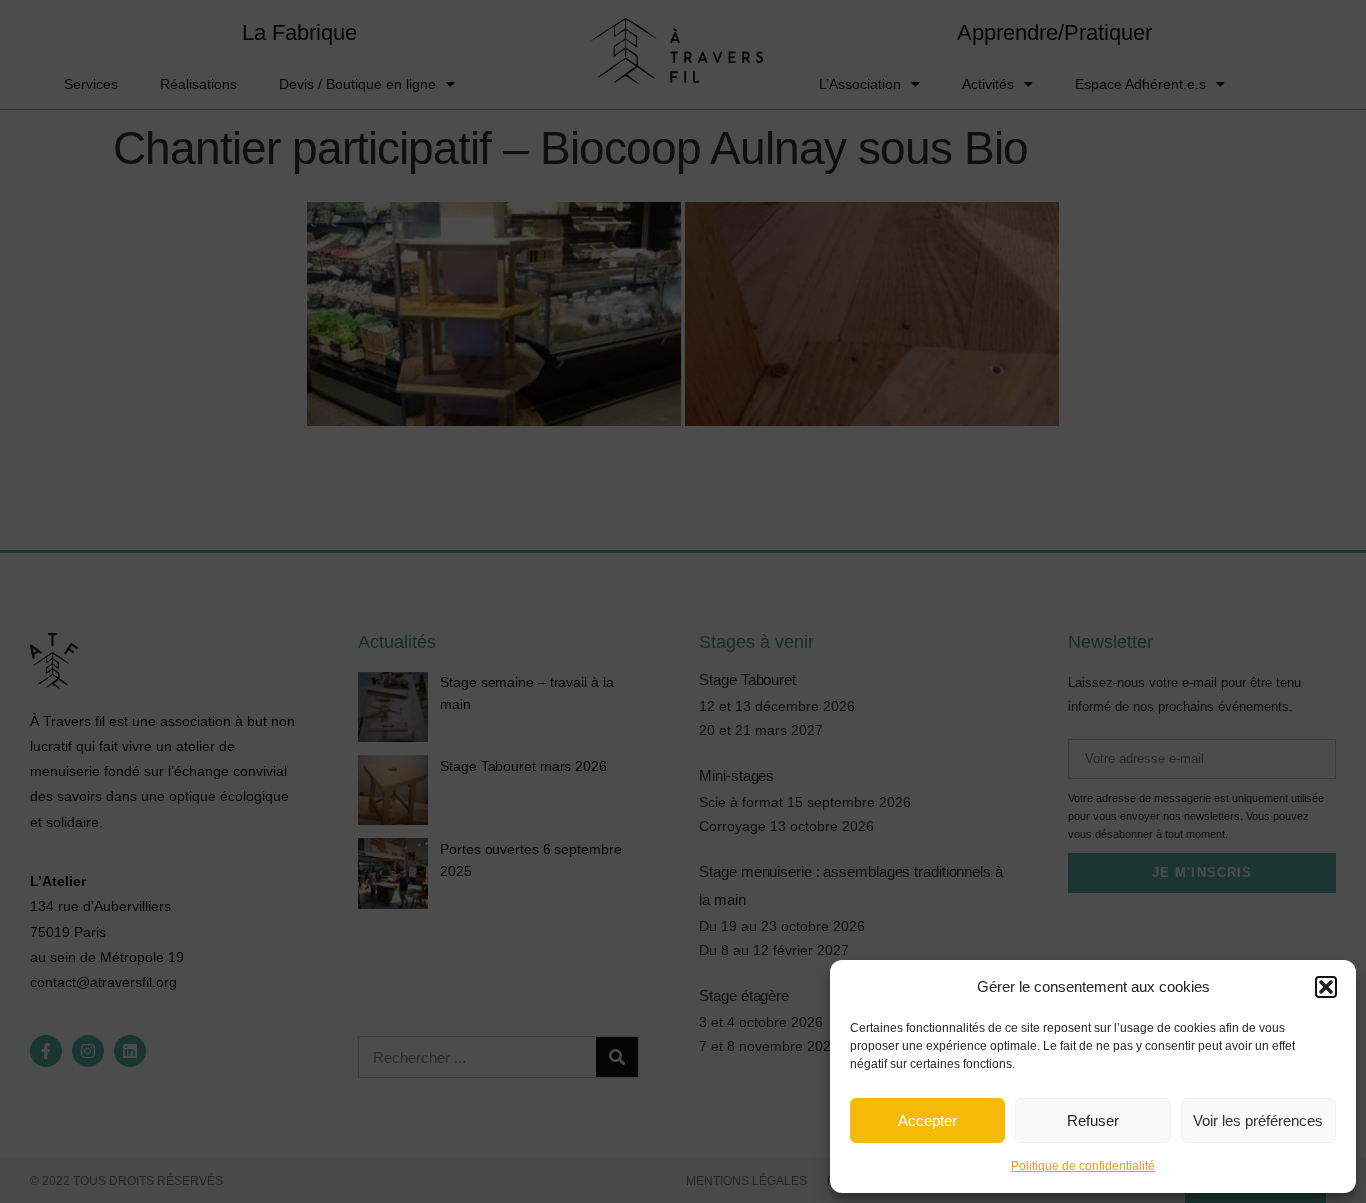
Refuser (1093, 1120)
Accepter (927, 1120)
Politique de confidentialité (1083, 1166)
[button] (1326, 987)
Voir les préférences (1258, 1120)
